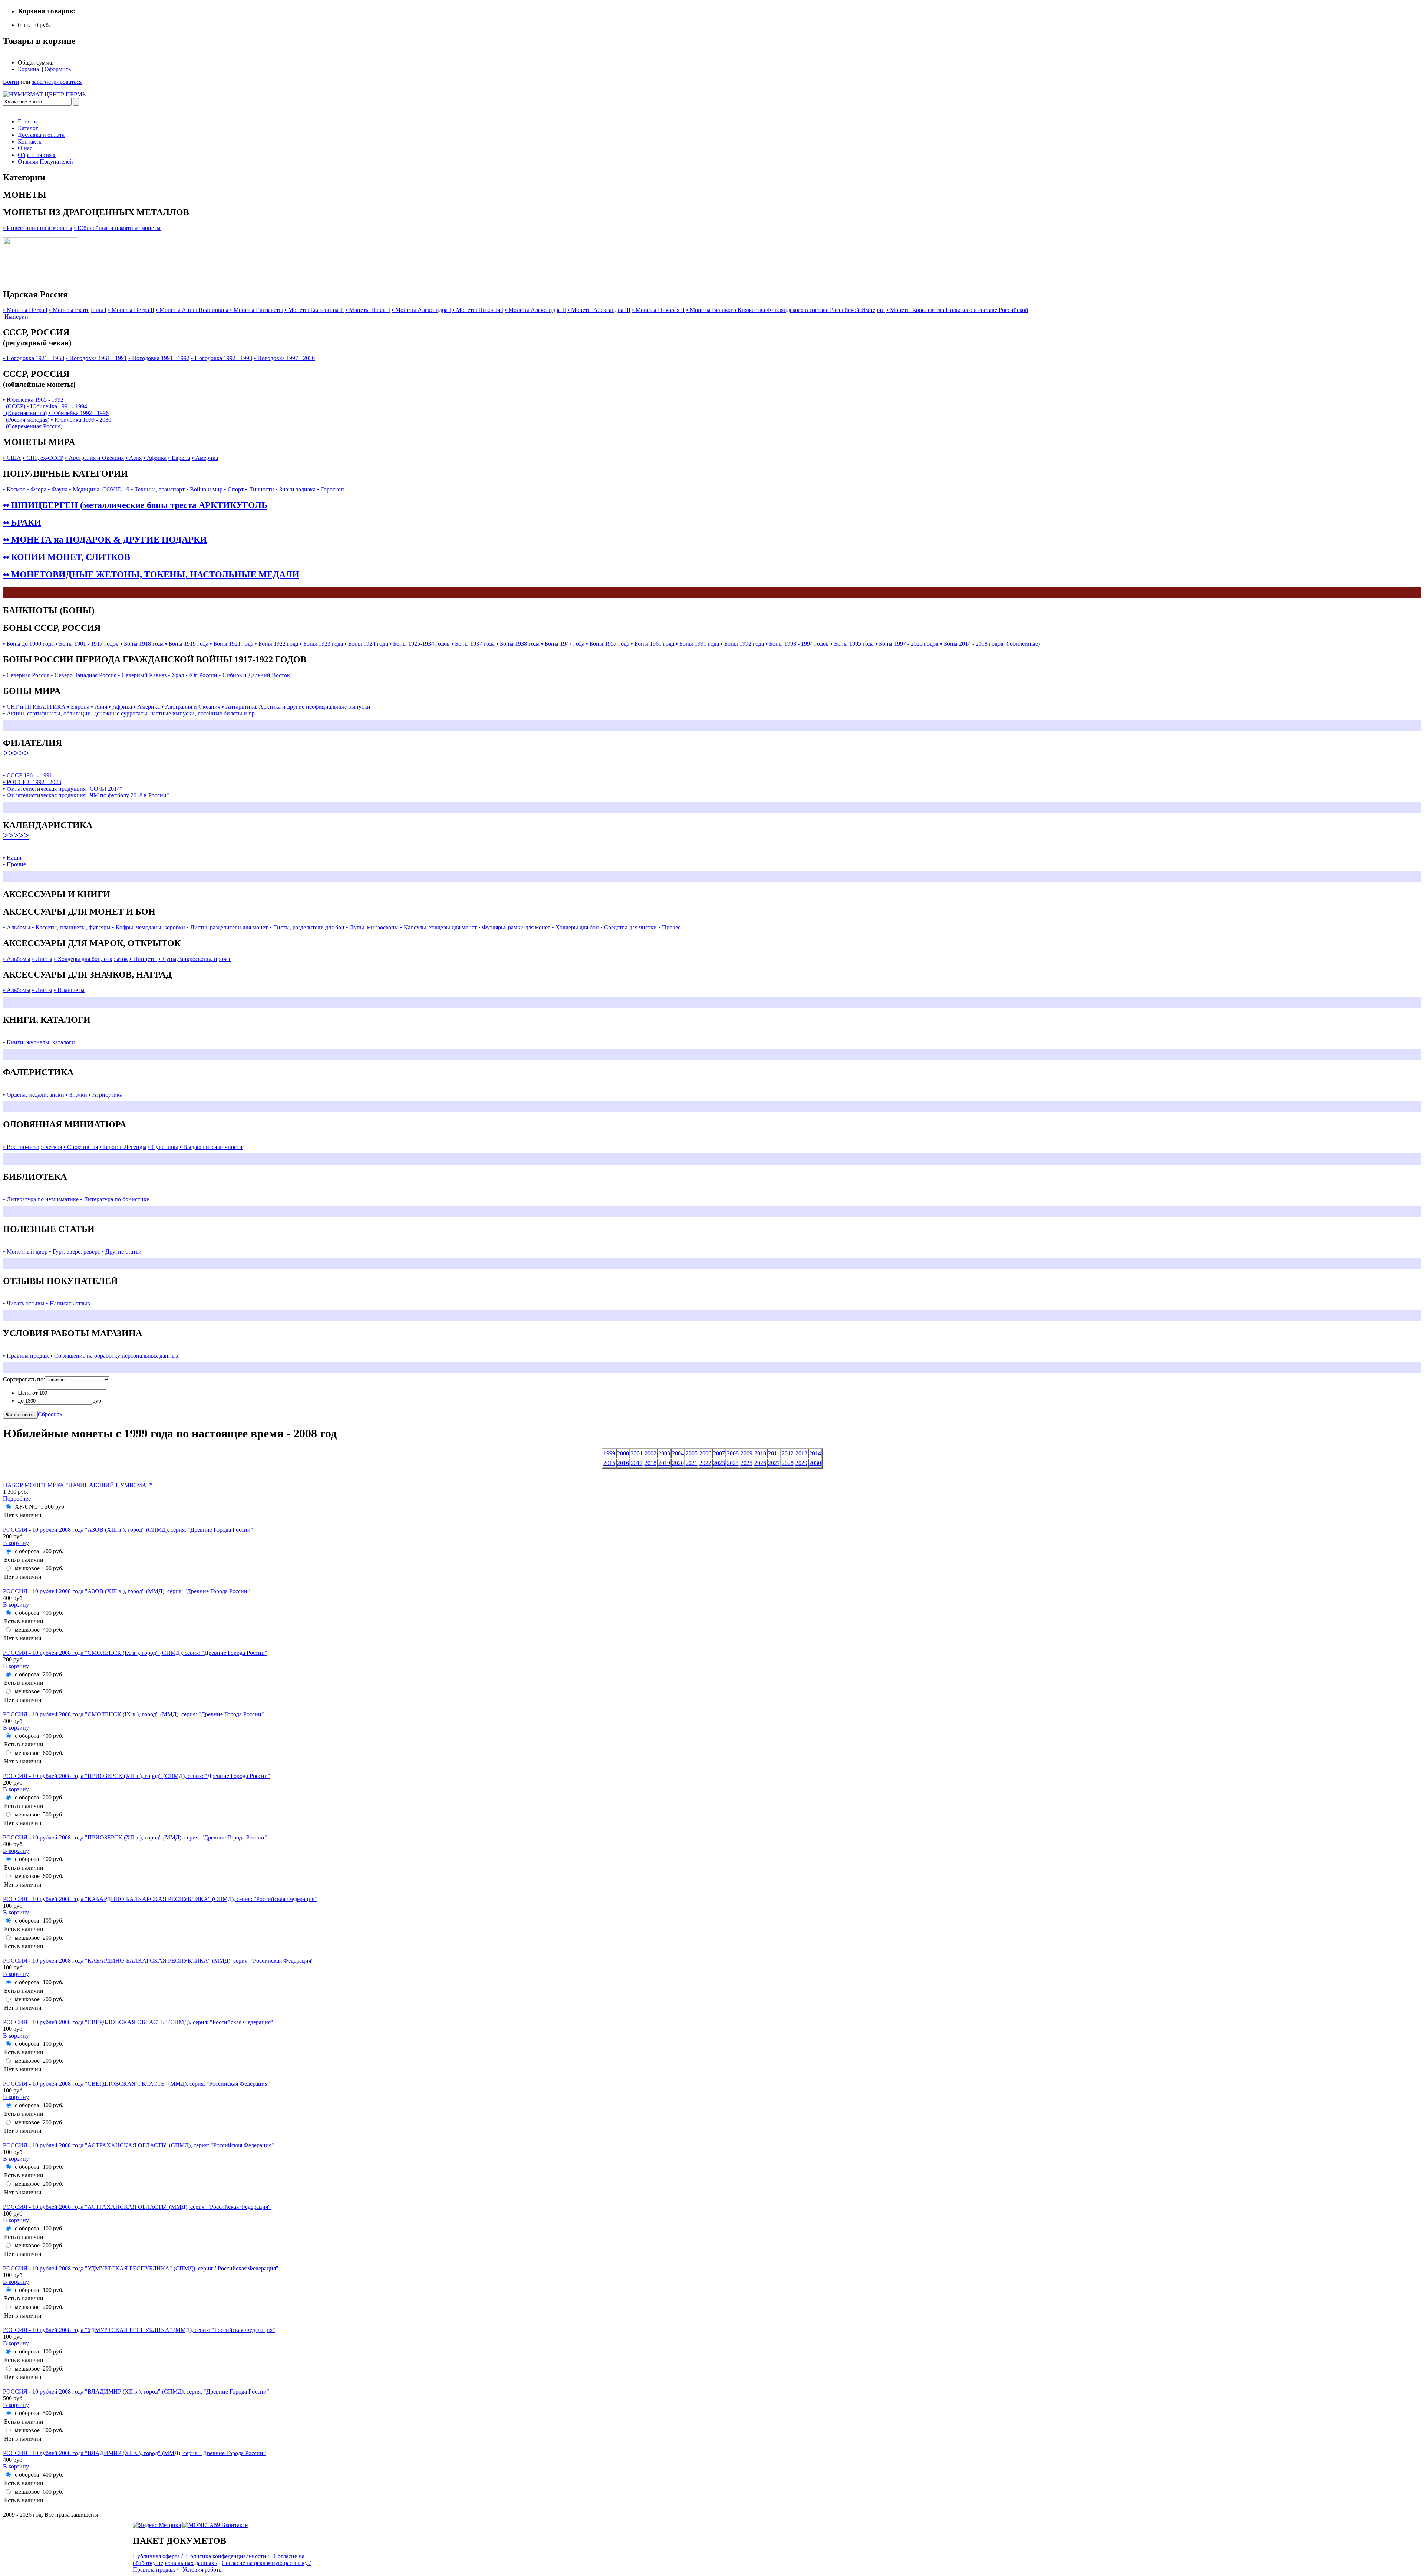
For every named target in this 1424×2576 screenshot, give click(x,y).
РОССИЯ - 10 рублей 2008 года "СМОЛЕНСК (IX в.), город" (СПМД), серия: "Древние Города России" (135, 1653)
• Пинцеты (143, 959)
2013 (801, 1453)
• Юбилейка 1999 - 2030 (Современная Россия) (57, 423)
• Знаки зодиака (296, 489)
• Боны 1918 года (142, 644)
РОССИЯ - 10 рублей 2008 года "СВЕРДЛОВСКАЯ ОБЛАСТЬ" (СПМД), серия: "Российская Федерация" (138, 2022)
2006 (705, 1453)
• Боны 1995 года (852, 644)
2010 (760, 1453)
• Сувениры (163, 1147)
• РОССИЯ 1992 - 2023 (32, 782)
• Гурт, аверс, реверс (75, 1251)
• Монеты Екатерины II (314, 310)
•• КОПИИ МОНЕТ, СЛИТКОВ (67, 557)
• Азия (133, 458)
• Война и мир (204, 489)
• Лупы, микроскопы (372, 927)
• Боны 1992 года (742, 644)
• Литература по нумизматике (41, 1199)
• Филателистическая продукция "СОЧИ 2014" (63, 789)
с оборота (27, 1551)
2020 (678, 1463)
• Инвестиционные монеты (38, 228)
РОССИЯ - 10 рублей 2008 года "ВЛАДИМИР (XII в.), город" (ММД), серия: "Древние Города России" (134, 2453)
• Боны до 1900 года (28, 644)
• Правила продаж (26, 1356)
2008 (733, 1453)
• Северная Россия (26, 675)
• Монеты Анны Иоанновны (193, 310)
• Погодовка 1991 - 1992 (159, 358)
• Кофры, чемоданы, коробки (149, 927)
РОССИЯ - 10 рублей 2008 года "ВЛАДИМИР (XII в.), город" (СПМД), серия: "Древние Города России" (136, 2391)
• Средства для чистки (629, 927)
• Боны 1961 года (652, 644)
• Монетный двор (25, 1251)
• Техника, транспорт (158, 489)
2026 (760, 1463)
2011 (774, 1453)
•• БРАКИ (22, 523)
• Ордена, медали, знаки (34, 1095)
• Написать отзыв (68, 1303)
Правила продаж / (155, 2570)
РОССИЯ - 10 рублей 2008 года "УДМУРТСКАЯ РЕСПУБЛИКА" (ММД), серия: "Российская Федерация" (139, 2330)
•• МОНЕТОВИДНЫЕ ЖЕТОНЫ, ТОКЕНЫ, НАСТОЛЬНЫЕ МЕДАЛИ (151, 574)
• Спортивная (81, 1147)
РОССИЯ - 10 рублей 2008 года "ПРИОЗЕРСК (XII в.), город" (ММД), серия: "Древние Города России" (135, 1837)
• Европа (179, 458)
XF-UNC (26, 1507)
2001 (637, 1453)
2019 (664, 1463)
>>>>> (16, 753)
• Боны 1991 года (697, 644)
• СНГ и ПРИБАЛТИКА (34, 707)
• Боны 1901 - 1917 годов (87, 644)
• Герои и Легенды (123, 1147)
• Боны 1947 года (563, 644)
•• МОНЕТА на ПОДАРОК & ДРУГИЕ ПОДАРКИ (105, 540)
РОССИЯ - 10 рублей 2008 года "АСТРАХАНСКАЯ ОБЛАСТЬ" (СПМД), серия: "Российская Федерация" (139, 2145)
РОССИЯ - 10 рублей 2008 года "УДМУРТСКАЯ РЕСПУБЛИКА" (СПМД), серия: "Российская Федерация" (141, 2268)
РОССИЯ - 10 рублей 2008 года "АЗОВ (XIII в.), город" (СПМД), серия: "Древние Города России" (128, 1530)
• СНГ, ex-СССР (43, 458)
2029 (801, 1463)
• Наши (12, 858)
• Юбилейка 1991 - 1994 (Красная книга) (45, 410)
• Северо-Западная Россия (84, 675)
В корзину (16, 1543)
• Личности (260, 489)
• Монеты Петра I (25, 310)
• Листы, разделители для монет (227, 927)
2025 (746, 1463)
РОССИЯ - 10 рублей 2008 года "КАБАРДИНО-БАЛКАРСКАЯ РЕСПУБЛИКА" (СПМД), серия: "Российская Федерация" (160, 1899)
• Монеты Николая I (478, 310)
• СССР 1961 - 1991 (28, 775)
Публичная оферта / (158, 2556)
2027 (774, 1463)
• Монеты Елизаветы (256, 310)
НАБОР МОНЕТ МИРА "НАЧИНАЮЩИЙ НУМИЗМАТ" (78, 1485)
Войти (11, 82)
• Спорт (234, 489)
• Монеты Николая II (658, 310)
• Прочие (14, 864)
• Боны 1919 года (187, 644)
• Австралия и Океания (94, 458)
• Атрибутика (106, 1095)
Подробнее (17, 1498)
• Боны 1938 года (518, 644)
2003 (664, 1453)
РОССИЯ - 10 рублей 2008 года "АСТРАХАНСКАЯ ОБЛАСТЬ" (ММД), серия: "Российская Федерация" (137, 2207)
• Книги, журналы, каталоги (39, 1042)
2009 (746, 1453)
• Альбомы (17, 927)
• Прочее (669, 927)
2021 (692, 1463)
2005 (692, 1453)
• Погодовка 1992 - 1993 (222, 358)
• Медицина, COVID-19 (99, 489)
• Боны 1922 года (276, 644)
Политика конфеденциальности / (228, 2556)
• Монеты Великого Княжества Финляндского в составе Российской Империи (785, 310)
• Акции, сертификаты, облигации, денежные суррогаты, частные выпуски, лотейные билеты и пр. (130, 713)
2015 (609, 1463)
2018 (650, 1463)
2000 (623, 1453)
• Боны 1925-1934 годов (420, 644)
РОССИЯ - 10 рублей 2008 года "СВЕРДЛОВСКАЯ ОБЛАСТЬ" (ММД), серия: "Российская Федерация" (136, 2084)
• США (12, 458)
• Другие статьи (122, 1251)
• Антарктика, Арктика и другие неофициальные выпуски (296, 707)
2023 (719, 1463)
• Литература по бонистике (115, 1199)
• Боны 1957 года (608, 644)
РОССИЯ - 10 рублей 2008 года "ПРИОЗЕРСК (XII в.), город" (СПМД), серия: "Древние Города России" (137, 1776)
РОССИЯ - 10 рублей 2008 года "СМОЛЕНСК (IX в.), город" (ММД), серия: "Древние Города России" (133, 1714)
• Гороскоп (331, 489)
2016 (623, 1463)
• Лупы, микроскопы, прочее (195, 959)
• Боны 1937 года (473, 644)
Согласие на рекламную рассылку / (266, 2563)
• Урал (176, 675)
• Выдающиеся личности (211, 1147)
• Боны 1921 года (232, 644)
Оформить (58, 69)
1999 (609, 1453)
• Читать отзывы (24, 1303)
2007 (719, 1453)
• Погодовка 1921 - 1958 (34, 358)
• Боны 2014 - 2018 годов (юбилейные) (990, 644)
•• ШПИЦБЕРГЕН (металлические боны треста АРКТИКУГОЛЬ (135, 505)
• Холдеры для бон (575, 927)
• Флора (37, 489)
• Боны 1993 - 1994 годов (797, 644)
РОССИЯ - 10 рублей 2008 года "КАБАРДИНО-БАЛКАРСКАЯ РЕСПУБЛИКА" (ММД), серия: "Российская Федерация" (158, 1961)
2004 (678, 1453)
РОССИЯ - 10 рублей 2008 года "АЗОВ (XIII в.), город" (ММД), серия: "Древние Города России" (126, 1591)
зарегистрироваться (57, 82)
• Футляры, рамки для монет (514, 927)
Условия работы (203, 2570)
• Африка (155, 458)
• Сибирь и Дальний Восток (254, 675)
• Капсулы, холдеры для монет (439, 927)
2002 (650, 1453)
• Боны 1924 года (366, 644)
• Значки (76, 1095)
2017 (637, 1463)
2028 (788, 1463)
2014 (815, 1453)
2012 (788, 1453)
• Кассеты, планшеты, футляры (71, 927)
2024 (733, 1463)
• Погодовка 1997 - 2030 (284, 358)
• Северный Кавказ (142, 675)
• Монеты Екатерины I (78, 310)
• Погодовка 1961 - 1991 (96, 358)
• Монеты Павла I (368, 310)
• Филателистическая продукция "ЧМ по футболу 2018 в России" (86, 795)
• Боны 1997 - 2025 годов (907, 644)
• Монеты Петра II (131, 310)
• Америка (205, 458)
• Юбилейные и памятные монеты (117, 228)
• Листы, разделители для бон (307, 927)
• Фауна (58, 489)
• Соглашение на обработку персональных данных (115, 1356)
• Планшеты (69, 990)
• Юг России (201, 675)
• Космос (14, 489)
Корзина (28, 69)
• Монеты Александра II (535, 310)
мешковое (27, 1568)
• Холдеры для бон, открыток (91, 959)
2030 (815, 1463)
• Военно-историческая (32, 1147)
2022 (705, 1463)
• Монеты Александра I (421, 310)
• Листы (42, 959)
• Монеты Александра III (599, 310)
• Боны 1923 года (321, 644)
